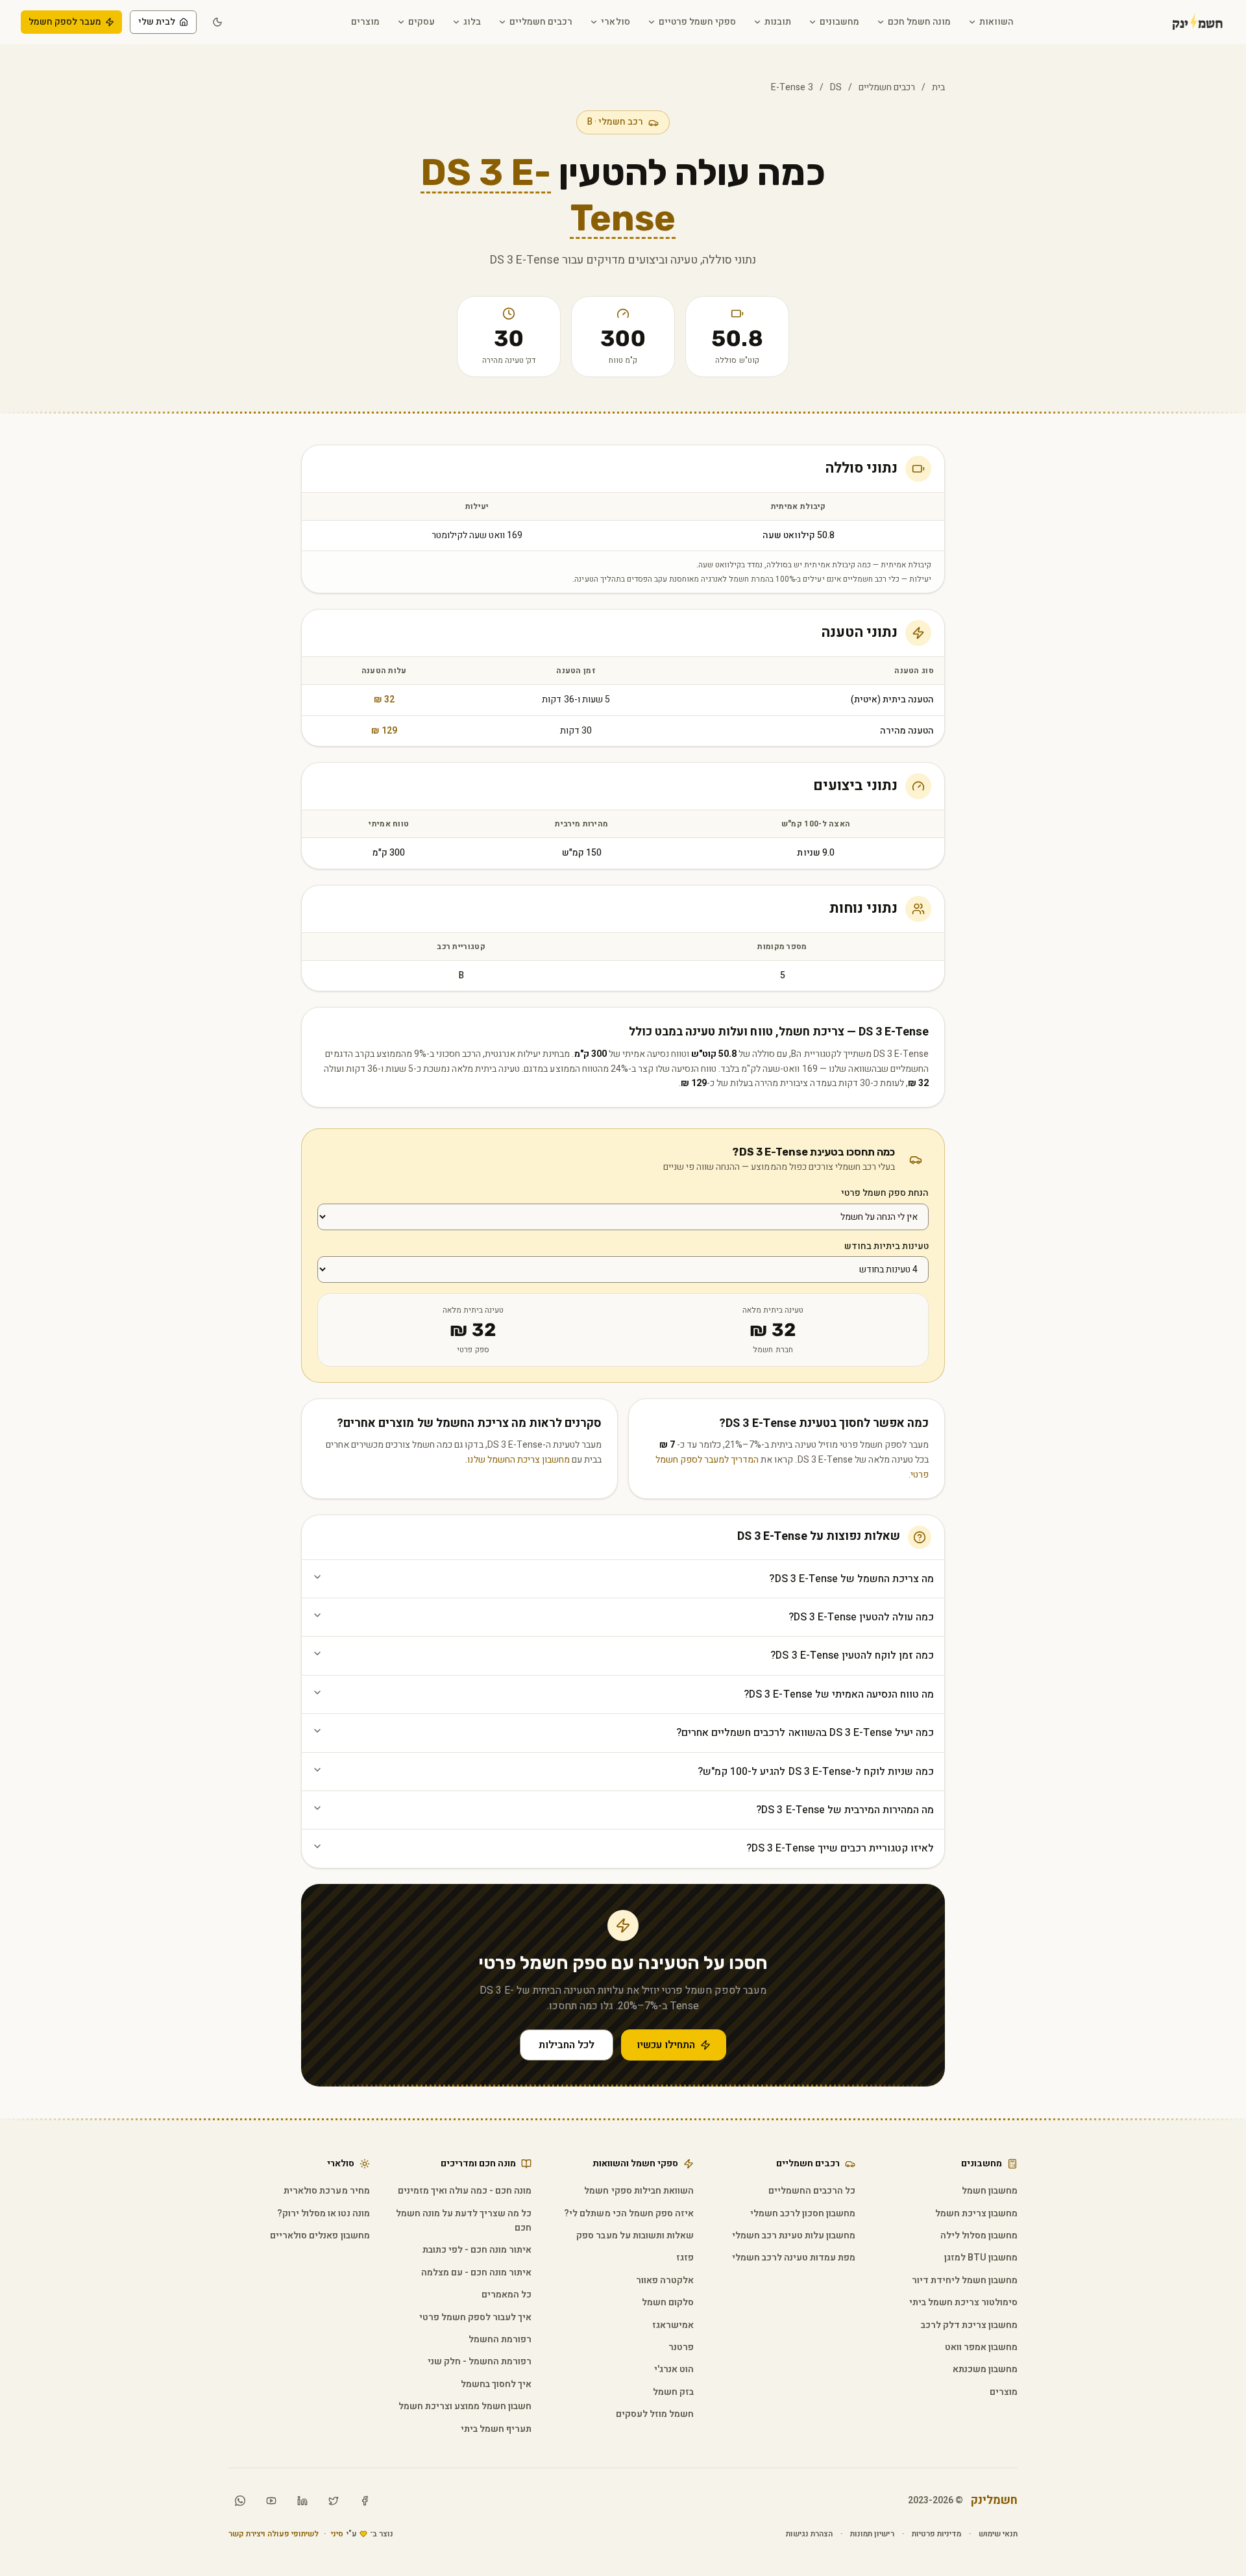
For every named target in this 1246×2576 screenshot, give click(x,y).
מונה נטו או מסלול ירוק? (323, 2213)
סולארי (615, 22)
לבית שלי (157, 22)
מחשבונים (839, 22)
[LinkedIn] (302, 2501)
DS (836, 87)
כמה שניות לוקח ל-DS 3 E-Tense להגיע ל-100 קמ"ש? (816, 1772)
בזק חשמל (673, 2392)
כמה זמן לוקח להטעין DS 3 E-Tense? (852, 1655)
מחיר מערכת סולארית (326, 2191)
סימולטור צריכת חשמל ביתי (963, 2302)
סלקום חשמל (668, 2302)
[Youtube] (271, 2501)
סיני (337, 2534)
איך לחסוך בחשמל (496, 2384)
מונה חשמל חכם (919, 22)
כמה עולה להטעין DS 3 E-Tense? (861, 1617)
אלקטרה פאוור (665, 2280)
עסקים (421, 22)
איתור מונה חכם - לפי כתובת (477, 2250)
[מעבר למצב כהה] (217, 22)
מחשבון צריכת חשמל (976, 2213)
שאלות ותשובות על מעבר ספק (635, 2235)
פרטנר (681, 2347)
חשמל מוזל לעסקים (655, 2414)
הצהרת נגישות (809, 2534)
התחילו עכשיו (666, 2045)
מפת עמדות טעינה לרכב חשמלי (794, 2258)
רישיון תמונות (872, 2534)
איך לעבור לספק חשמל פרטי (475, 2317)
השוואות (996, 22)
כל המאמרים (507, 2295)
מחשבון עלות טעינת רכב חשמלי (794, 2235)
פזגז (685, 2258)
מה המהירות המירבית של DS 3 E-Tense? (845, 1810)
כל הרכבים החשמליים (812, 2191)
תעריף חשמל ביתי (496, 2429)
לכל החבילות (567, 2045)
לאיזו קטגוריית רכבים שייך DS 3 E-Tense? (840, 1848)
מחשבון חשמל (990, 2191)
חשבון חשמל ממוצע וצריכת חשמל (465, 2406)
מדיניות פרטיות (936, 2534)
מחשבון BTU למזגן (981, 2258)
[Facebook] (365, 2501)
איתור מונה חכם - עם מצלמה (476, 2273)
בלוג (472, 22)
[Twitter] (334, 2501)
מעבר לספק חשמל (65, 22)
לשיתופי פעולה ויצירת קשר (274, 2534)
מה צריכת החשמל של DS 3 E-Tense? (851, 1579)
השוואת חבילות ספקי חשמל (639, 2191)
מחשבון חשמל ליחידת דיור (965, 2280)
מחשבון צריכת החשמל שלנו (518, 1460)
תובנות (778, 22)
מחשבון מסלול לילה (979, 2235)
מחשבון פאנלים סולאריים (320, 2235)
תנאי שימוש (998, 2534)
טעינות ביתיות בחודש (886, 1246)
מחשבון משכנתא (985, 2369)
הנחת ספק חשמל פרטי (885, 1193)
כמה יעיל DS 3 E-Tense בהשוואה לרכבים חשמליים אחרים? (805, 1733)
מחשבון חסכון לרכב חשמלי (803, 2213)
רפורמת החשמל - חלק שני (480, 2361)
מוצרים (365, 22)
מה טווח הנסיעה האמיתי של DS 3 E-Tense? (839, 1694)
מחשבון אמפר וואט (981, 2347)
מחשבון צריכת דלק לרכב (969, 2325)
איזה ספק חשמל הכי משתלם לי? (629, 2213)
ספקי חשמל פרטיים (697, 22)
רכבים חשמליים (541, 22)
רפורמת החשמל (500, 2339)
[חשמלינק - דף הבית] (1180, 22)
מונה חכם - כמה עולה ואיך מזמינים (465, 2191)
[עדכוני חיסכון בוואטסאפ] (240, 2501)
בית (938, 87)
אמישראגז (673, 2325)
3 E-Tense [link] (792, 87)
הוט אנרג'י (674, 2369)
